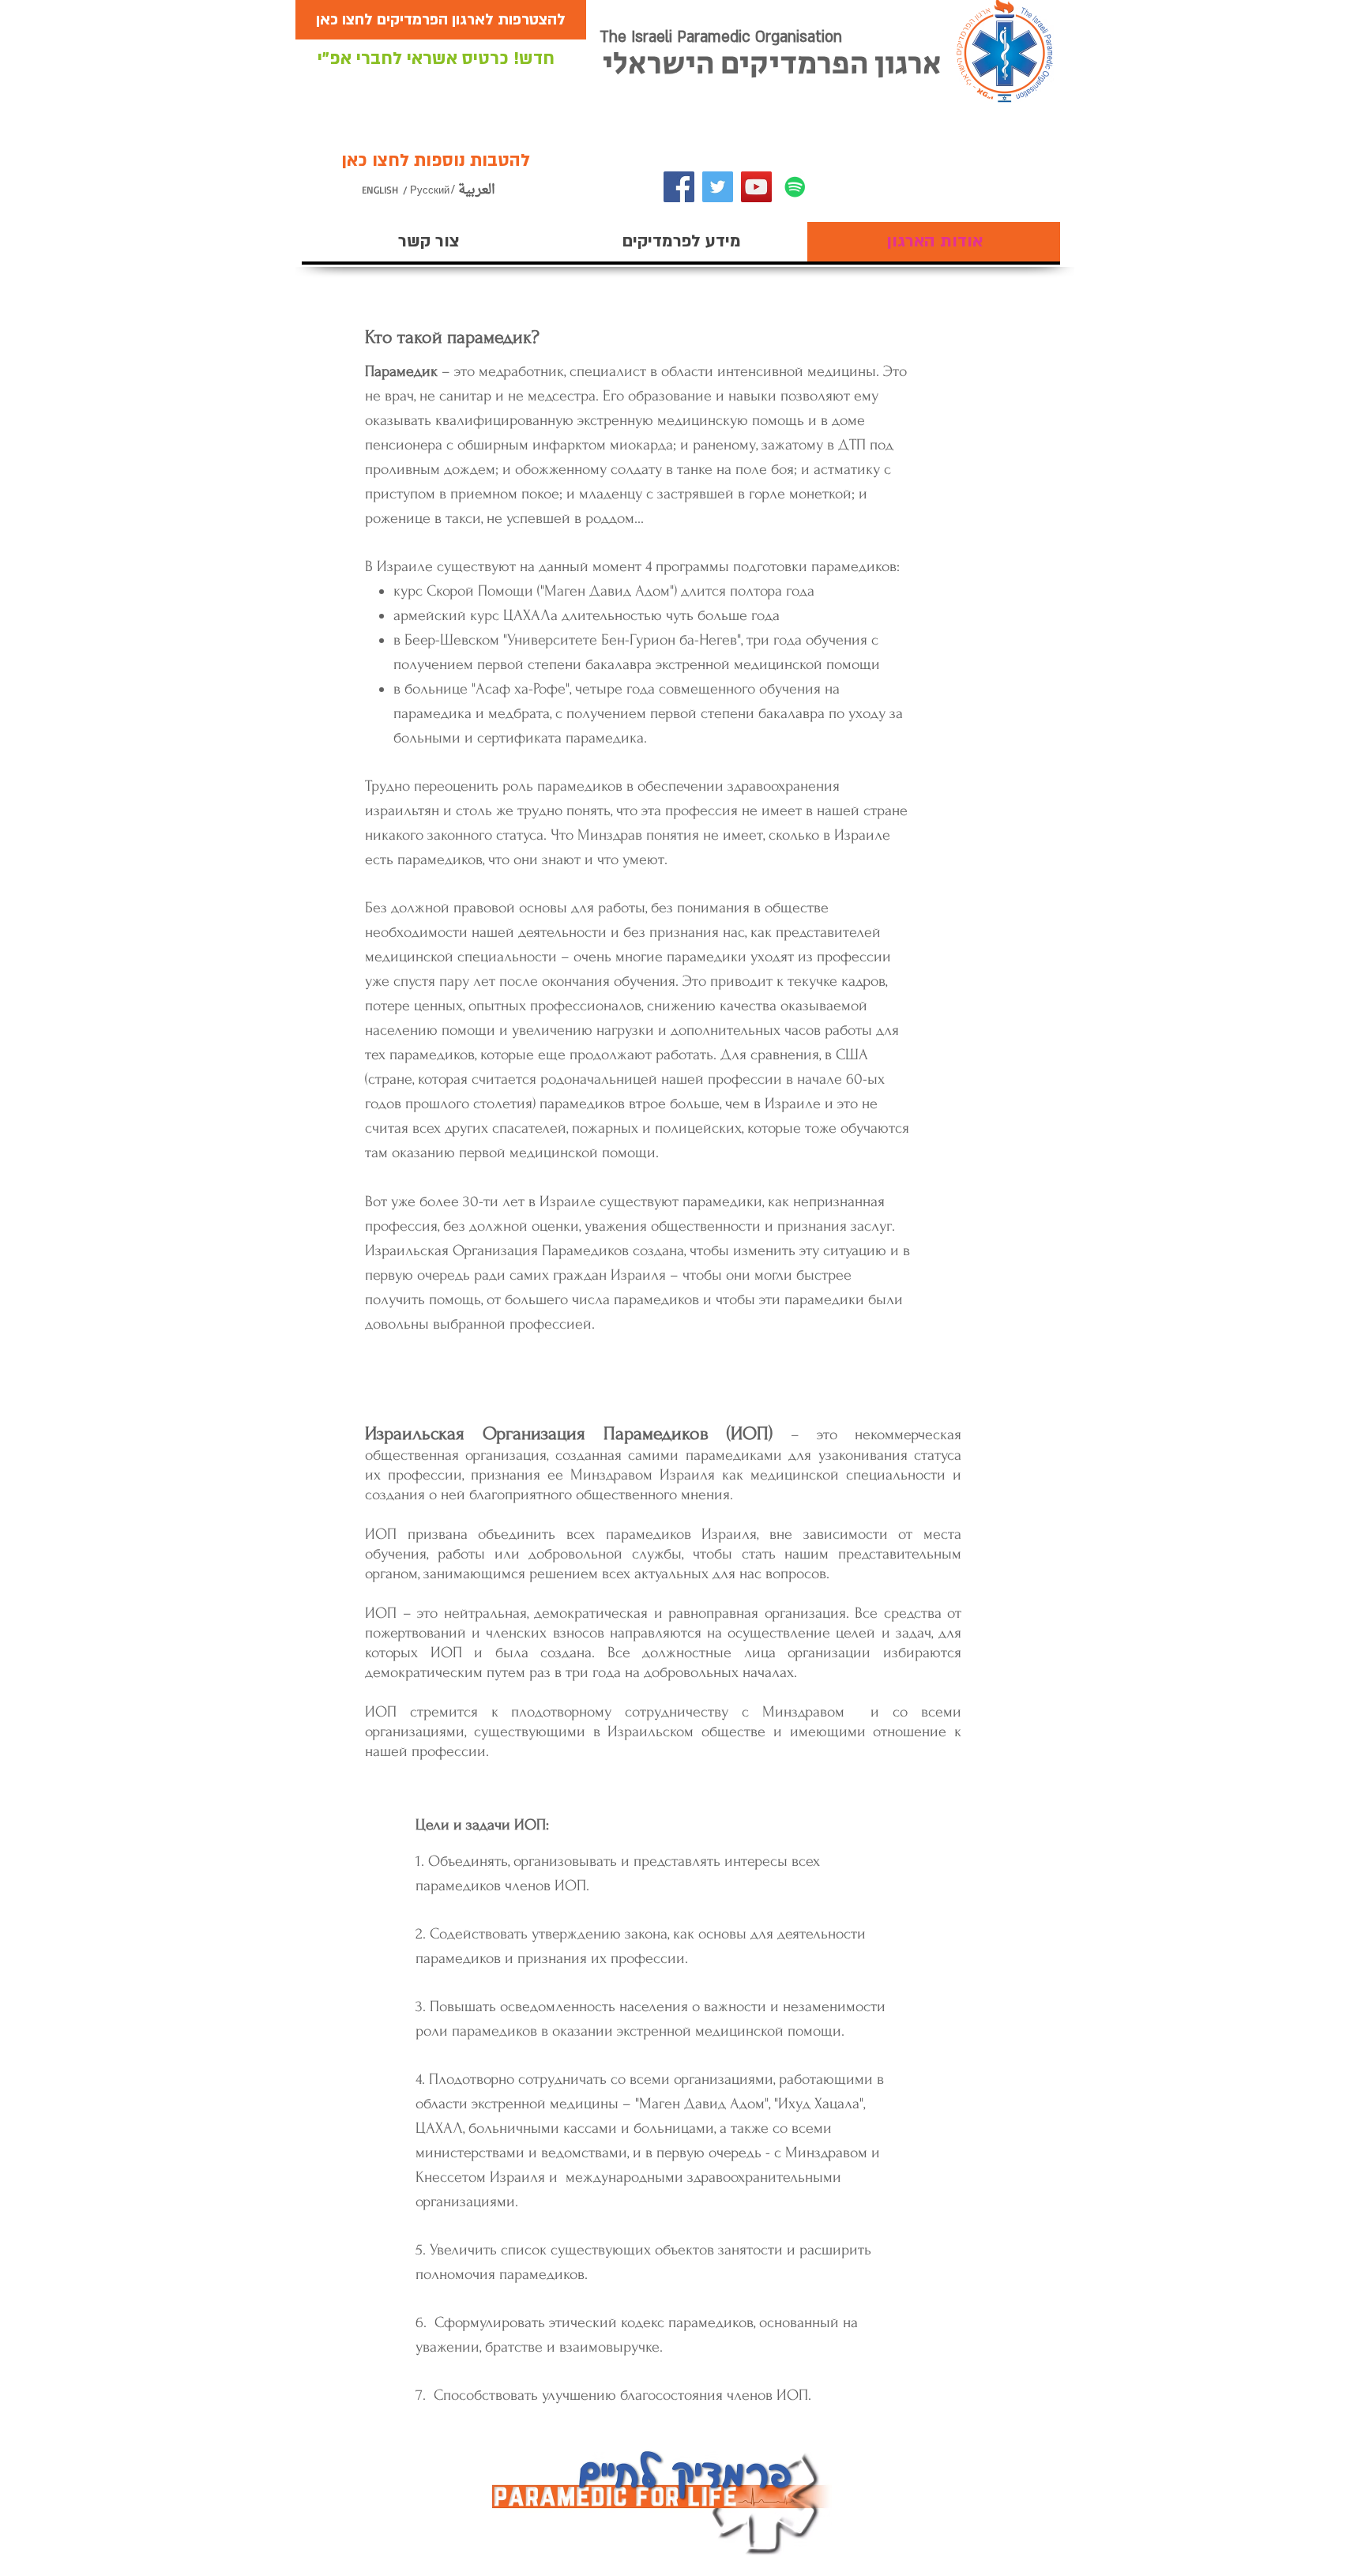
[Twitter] (718, 187)
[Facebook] (679, 187)
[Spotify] (795, 187)
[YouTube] (756, 187)
